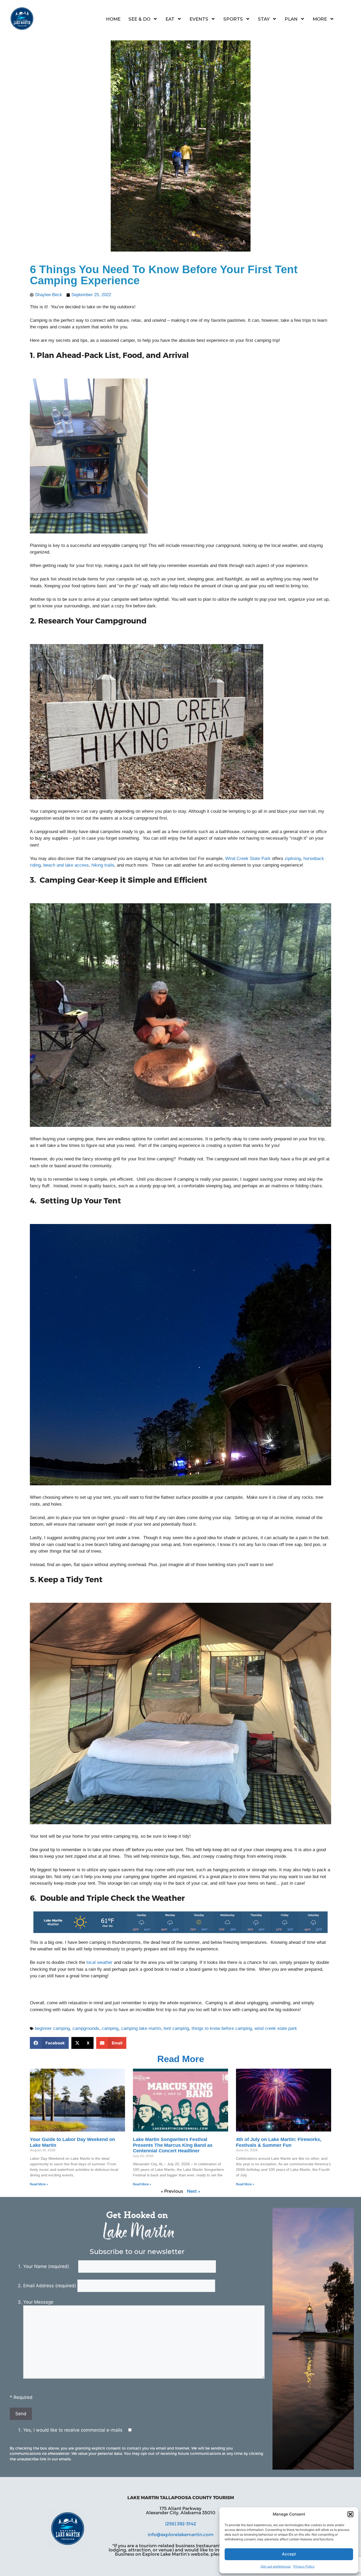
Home (113, 19)
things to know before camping (222, 2028)
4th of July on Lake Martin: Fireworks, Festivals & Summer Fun (279, 2142)
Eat (170, 19)
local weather (99, 1962)
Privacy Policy (304, 2566)
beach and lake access (66, 865)
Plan (291, 19)
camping (110, 2028)
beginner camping (52, 2028)
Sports (233, 19)
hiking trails (103, 865)
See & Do (139, 19)
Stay (264, 19)
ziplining (293, 859)
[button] (350, 2514)
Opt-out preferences (276, 2566)
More (320, 19)
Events (199, 19)
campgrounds (86, 2028)
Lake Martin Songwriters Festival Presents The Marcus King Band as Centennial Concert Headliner (173, 2145)
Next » (193, 2191)
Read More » (39, 2184)
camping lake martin (141, 2028)
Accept (289, 2554)
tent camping (176, 2028)
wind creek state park (276, 2028)
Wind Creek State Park (248, 859)
